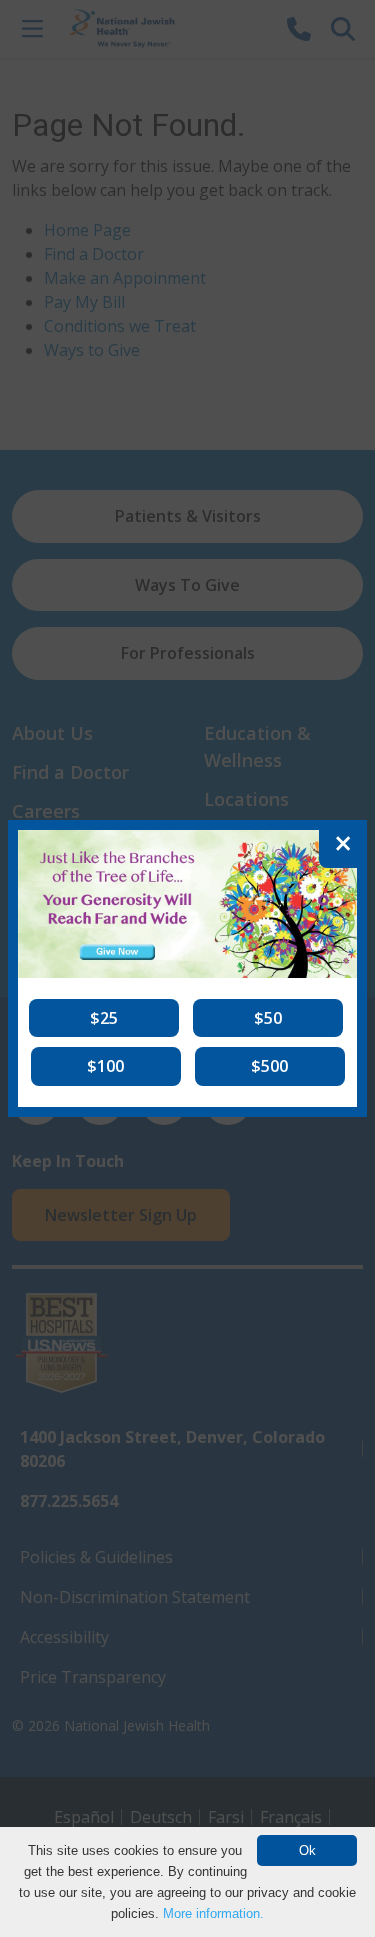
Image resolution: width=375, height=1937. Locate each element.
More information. (213, 1913)
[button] (104, 1018)
